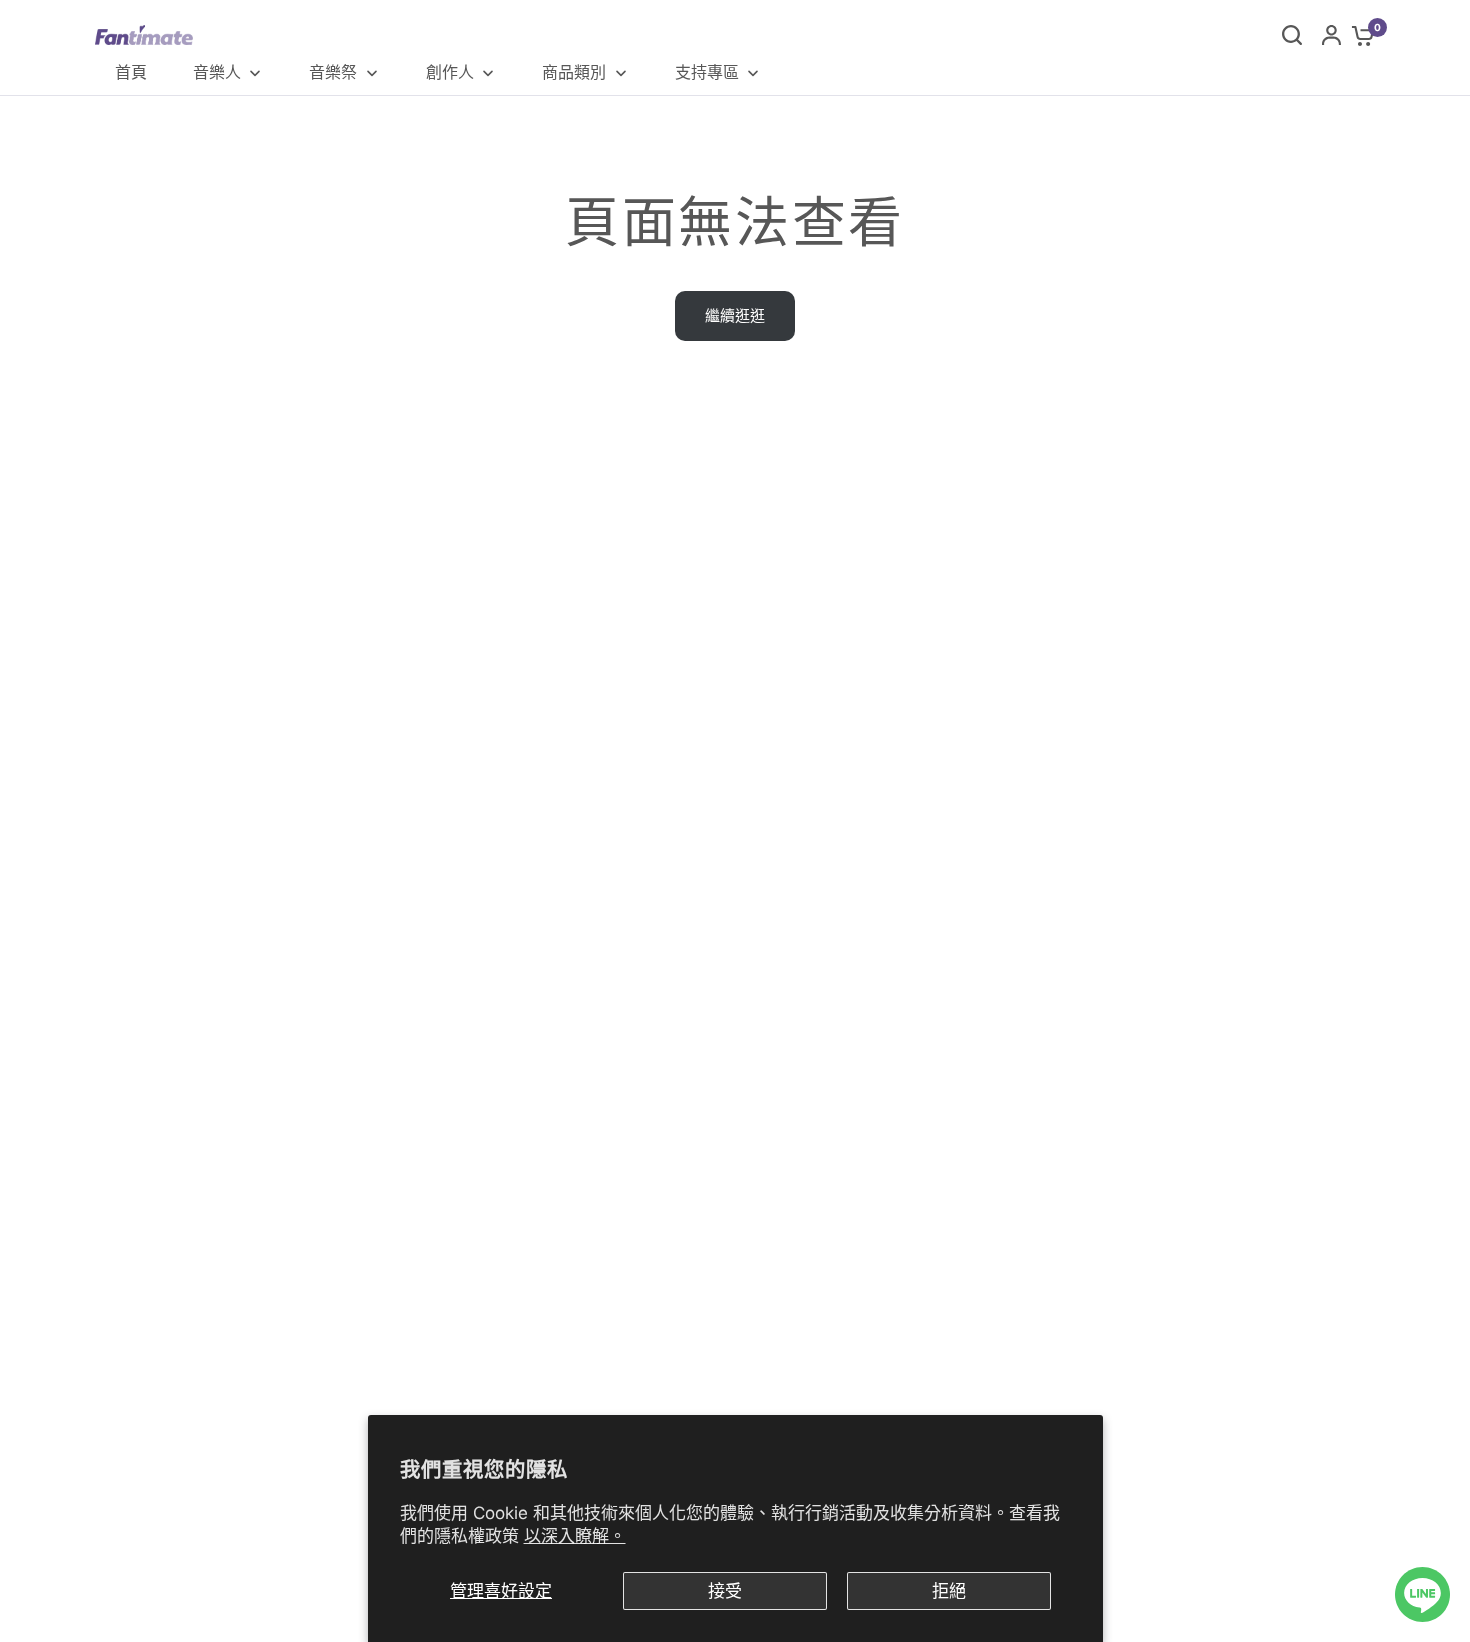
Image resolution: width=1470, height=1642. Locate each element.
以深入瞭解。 (575, 1536)
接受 (725, 1591)
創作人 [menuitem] (450, 72)
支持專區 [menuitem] (707, 72)
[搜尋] (1292, 35)
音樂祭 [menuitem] (333, 72)
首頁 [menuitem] (131, 72)
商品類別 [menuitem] (574, 72)
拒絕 (949, 1591)
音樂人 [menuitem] (217, 72)
